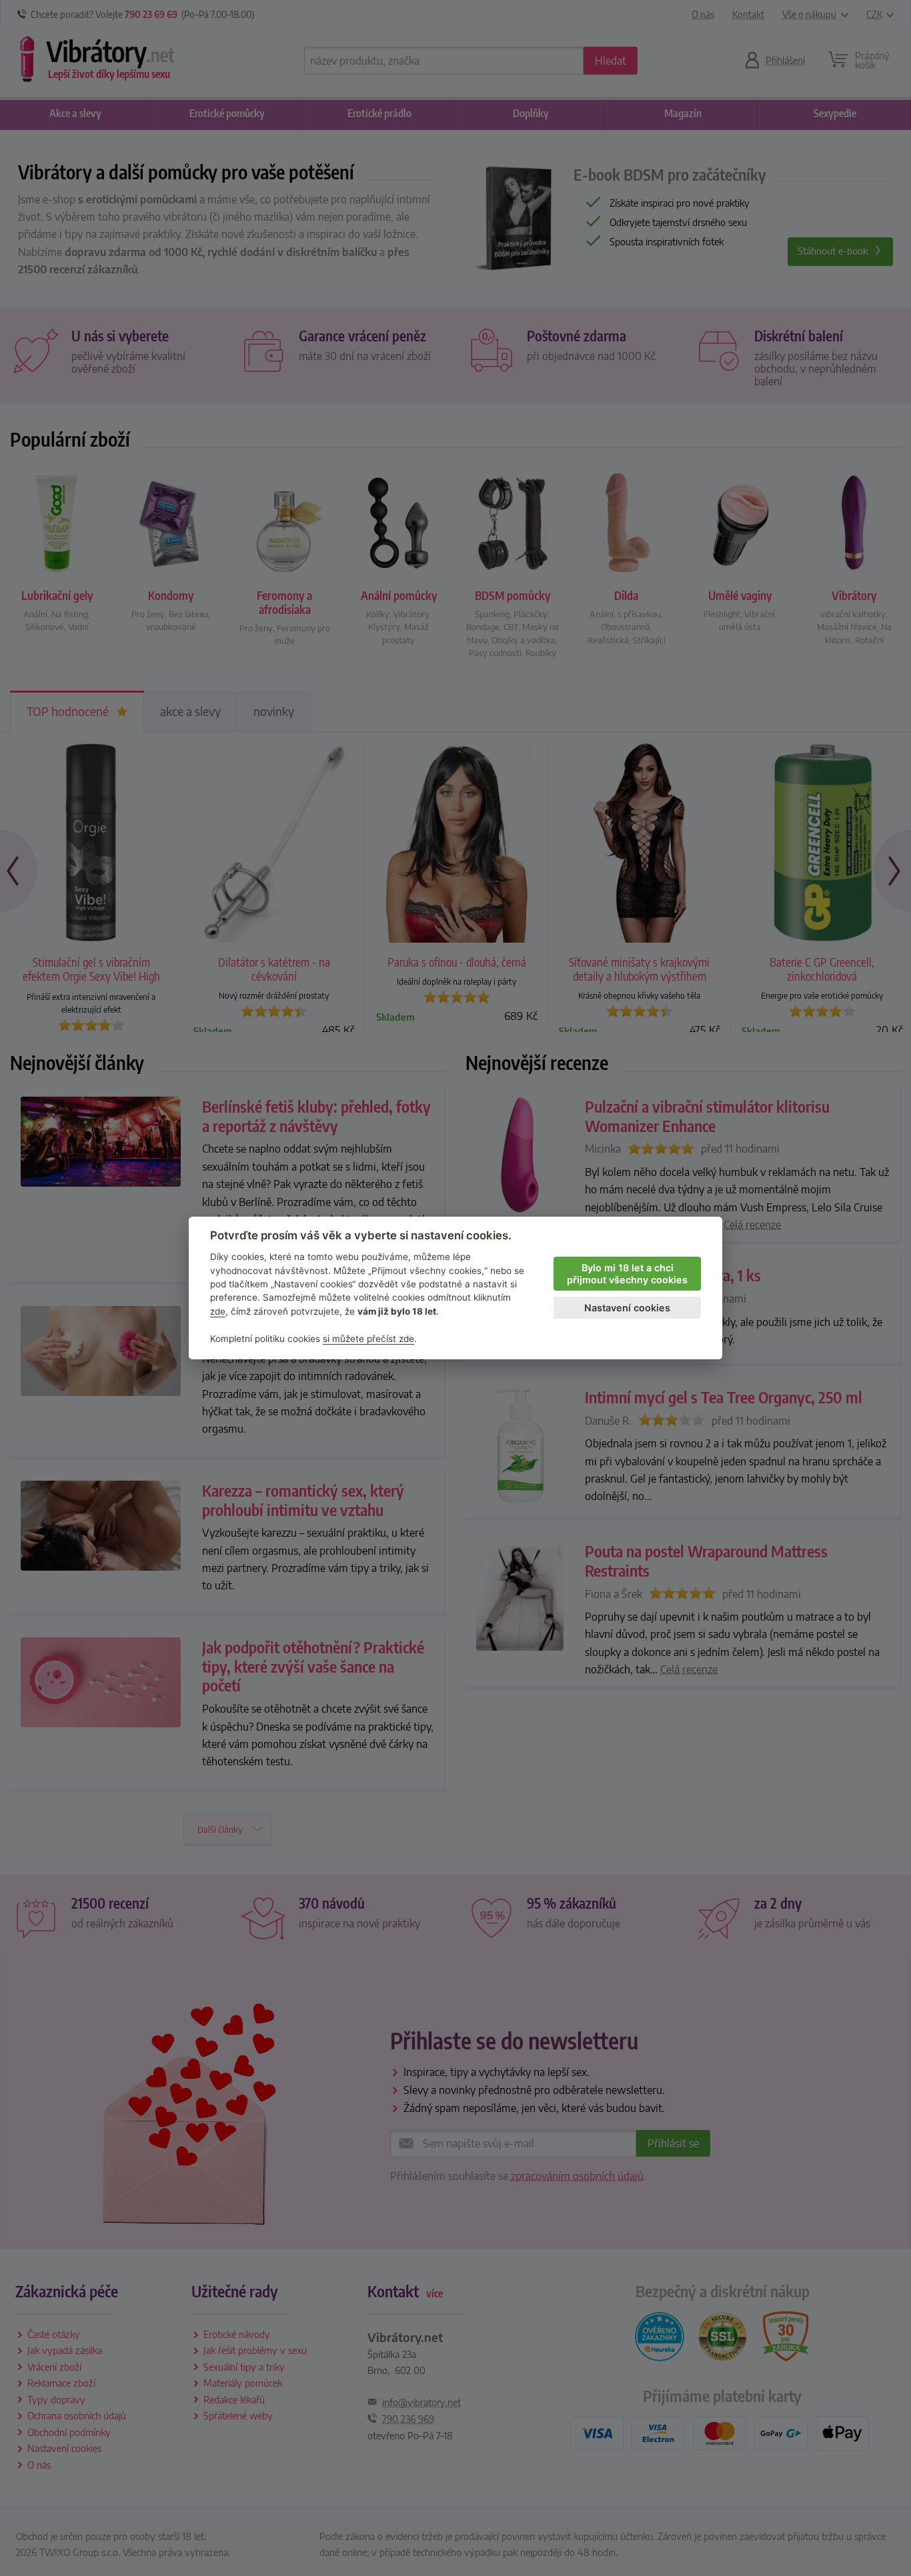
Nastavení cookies (627, 1308)
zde (218, 1311)
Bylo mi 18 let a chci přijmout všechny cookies (627, 1274)
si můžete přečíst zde (368, 1339)
